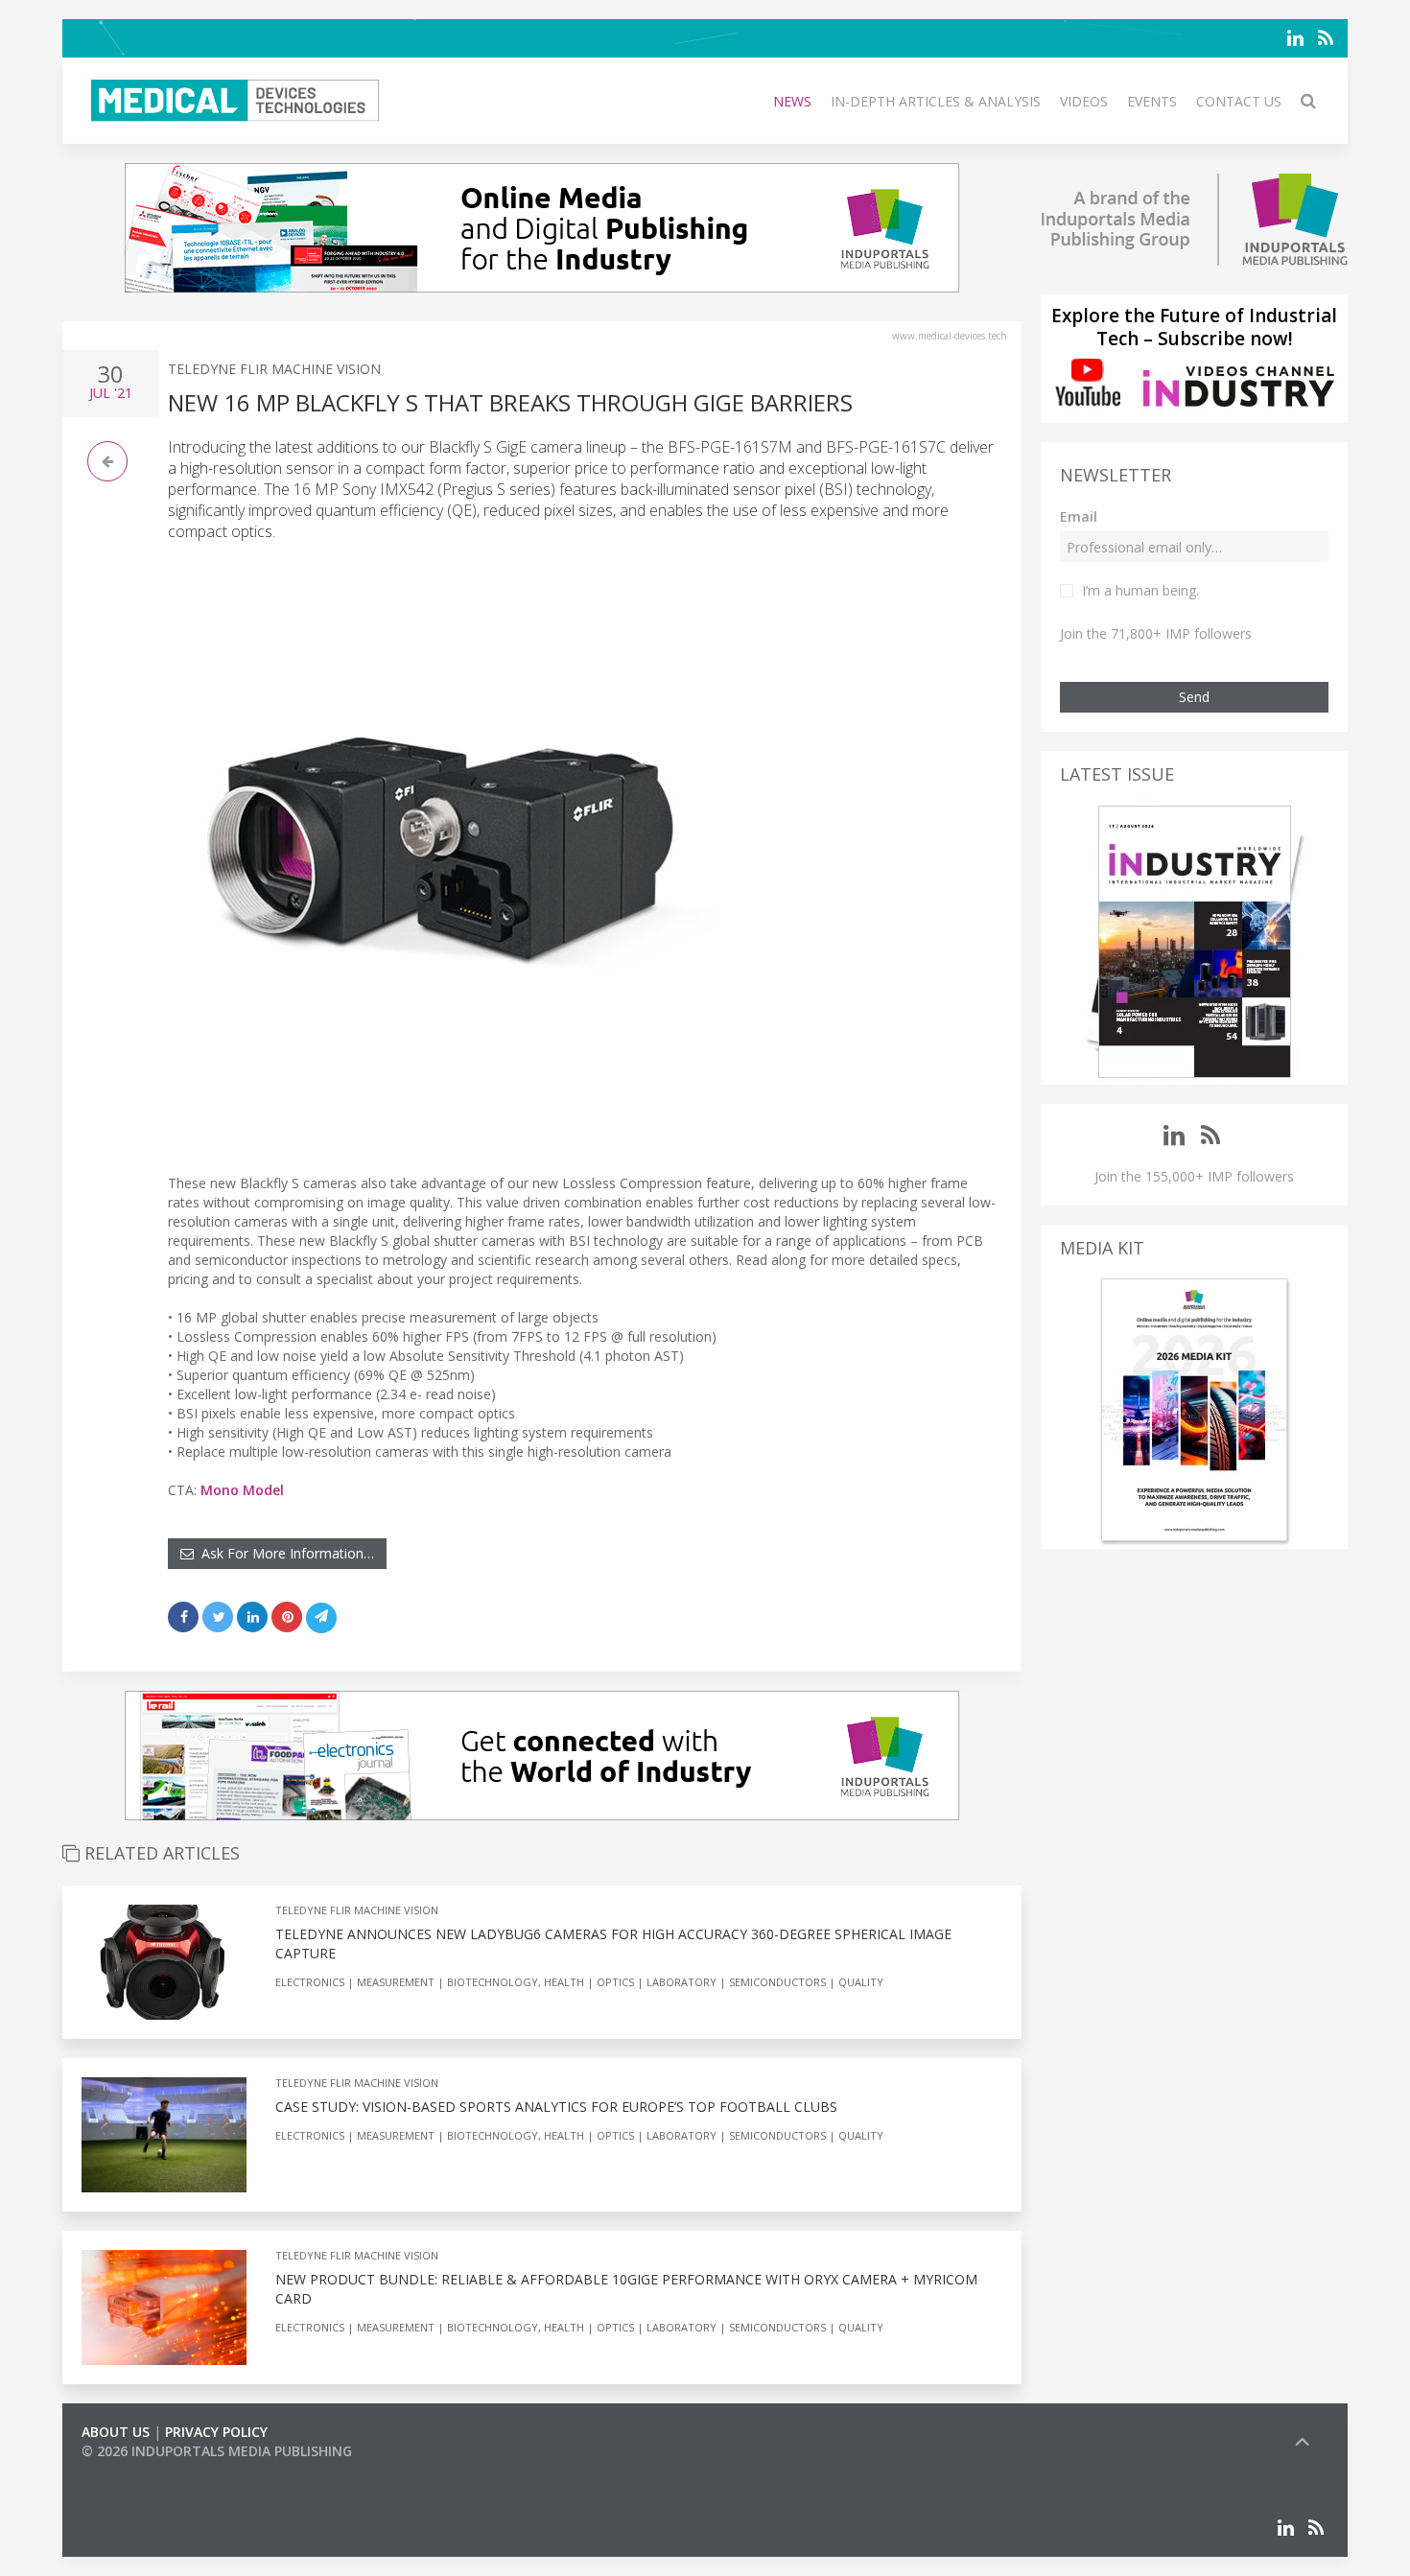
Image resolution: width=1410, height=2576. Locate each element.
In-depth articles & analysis (936, 101)
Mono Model (242, 1490)
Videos (1084, 101)
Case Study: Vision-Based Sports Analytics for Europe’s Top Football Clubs (556, 2107)
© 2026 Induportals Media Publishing (217, 2451)
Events (1152, 101)
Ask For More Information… (284, 1553)
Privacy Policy (216, 2432)
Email (1079, 516)
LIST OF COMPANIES (147, 2470)
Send (1194, 697)
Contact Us (1239, 101)
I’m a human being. (1140, 590)
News (792, 101)
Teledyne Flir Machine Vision (274, 369)
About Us (116, 2432)
